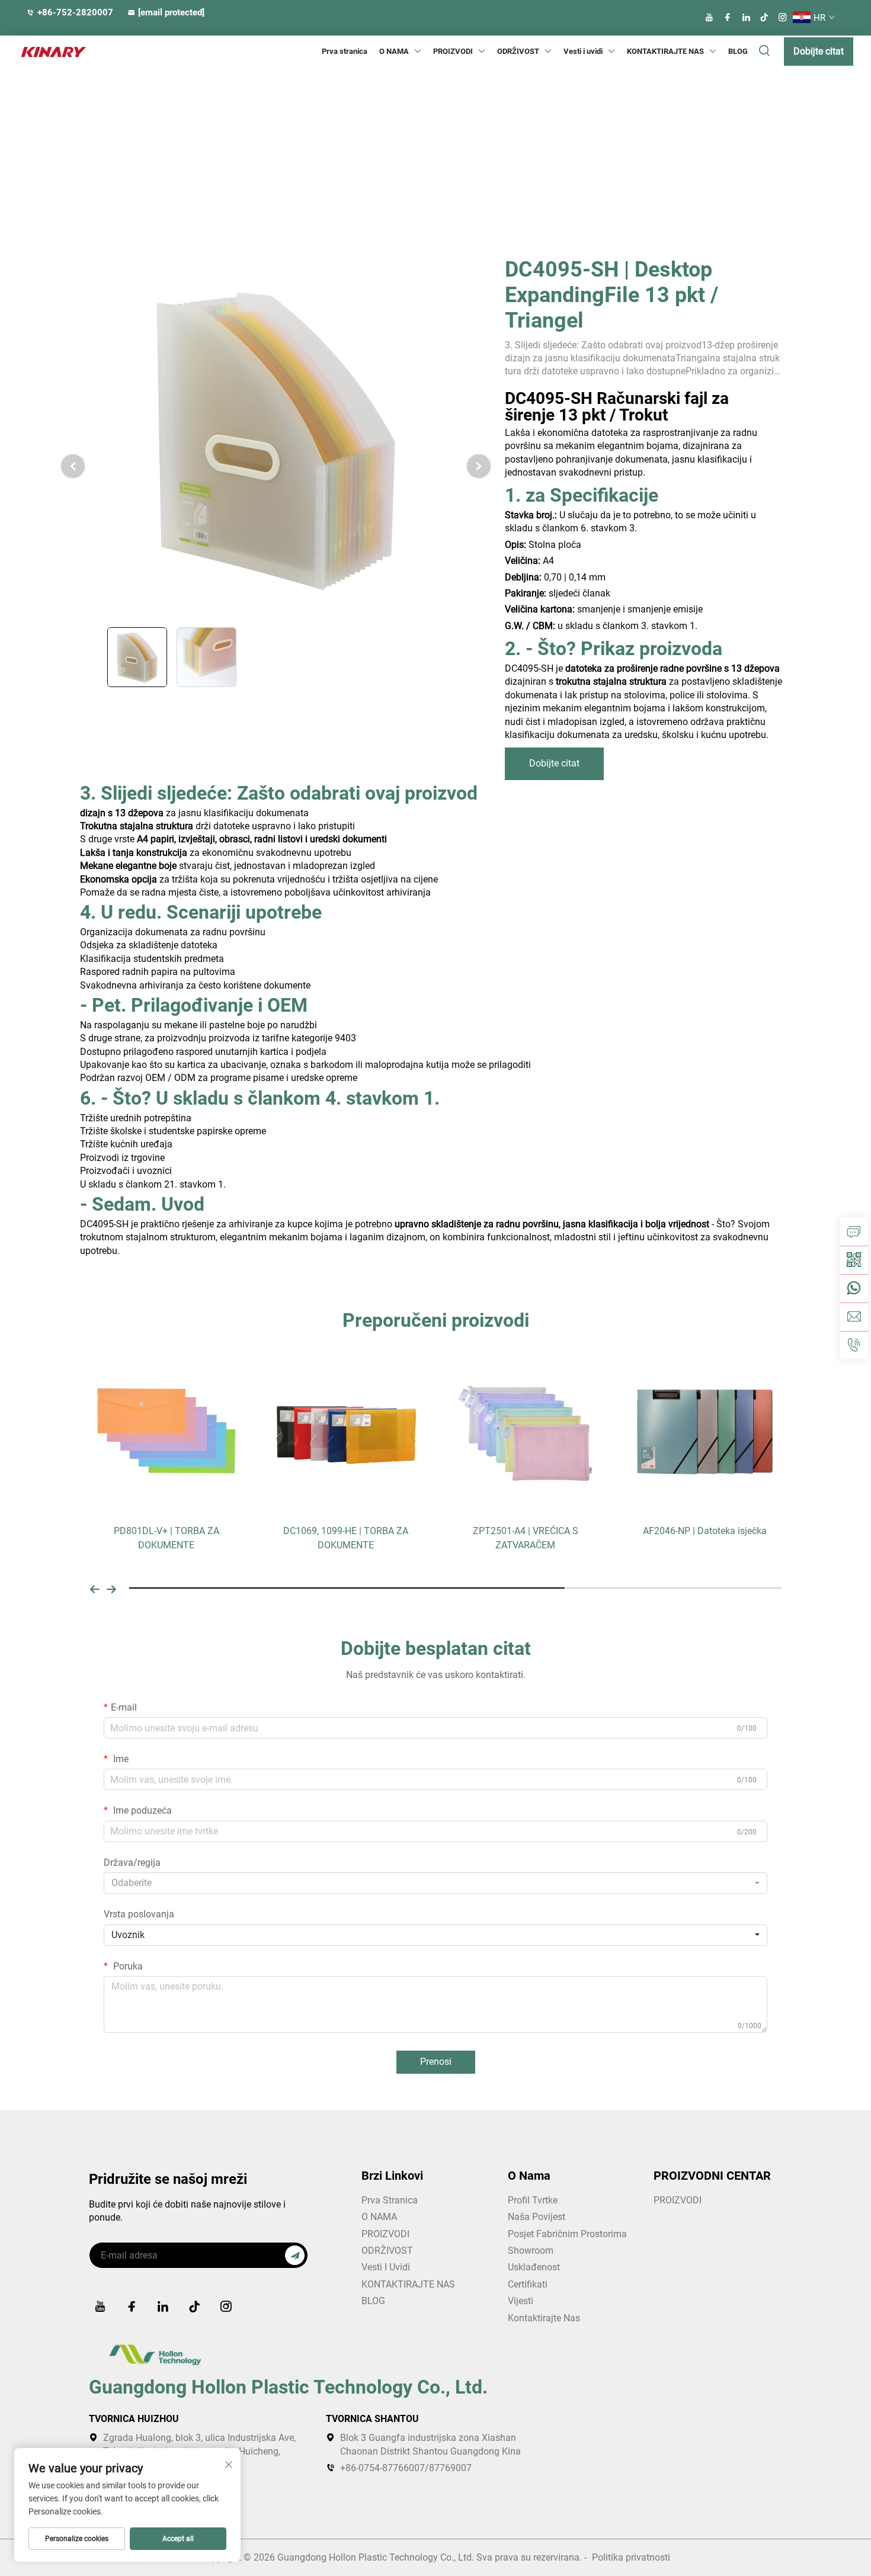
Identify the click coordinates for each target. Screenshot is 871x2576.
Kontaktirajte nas (544, 2318)
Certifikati (528, 2284)
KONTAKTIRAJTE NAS (665, 51)
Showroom (531, 2251)
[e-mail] (854, 1317)
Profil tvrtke (533, 2200)
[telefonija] (854, 1345)
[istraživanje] (854, 1231)
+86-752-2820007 (75, 12)
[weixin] (854, 1260)
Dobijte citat (819, 51)
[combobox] (435, 1883)
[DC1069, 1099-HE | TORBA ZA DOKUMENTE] (166, 1430)
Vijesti (521, 2301)
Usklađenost (534, 2267)
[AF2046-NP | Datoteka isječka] (525, 1430)
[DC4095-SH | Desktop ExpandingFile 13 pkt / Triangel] (276, 439)
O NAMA (379, 2217)
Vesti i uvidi (583, 51)
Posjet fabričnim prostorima (567, 2234)
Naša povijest (537, 2217)
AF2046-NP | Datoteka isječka (525, 1531)
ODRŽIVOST (518, 51)
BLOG (738, 51)
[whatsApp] (854, 1288)
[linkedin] (746, 17)
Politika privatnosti (631, 2557)
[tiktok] (764, 17)
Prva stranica (345, 51)
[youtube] (709, 17)
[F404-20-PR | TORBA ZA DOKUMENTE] (705, 1430)
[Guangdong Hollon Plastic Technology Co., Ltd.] (44, 52)
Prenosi (436, 2062)
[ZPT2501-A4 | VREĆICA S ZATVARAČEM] (346, 1430)
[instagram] (783, 17)
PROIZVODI (453, 51)
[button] (95, 1588)
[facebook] (728, 17)
